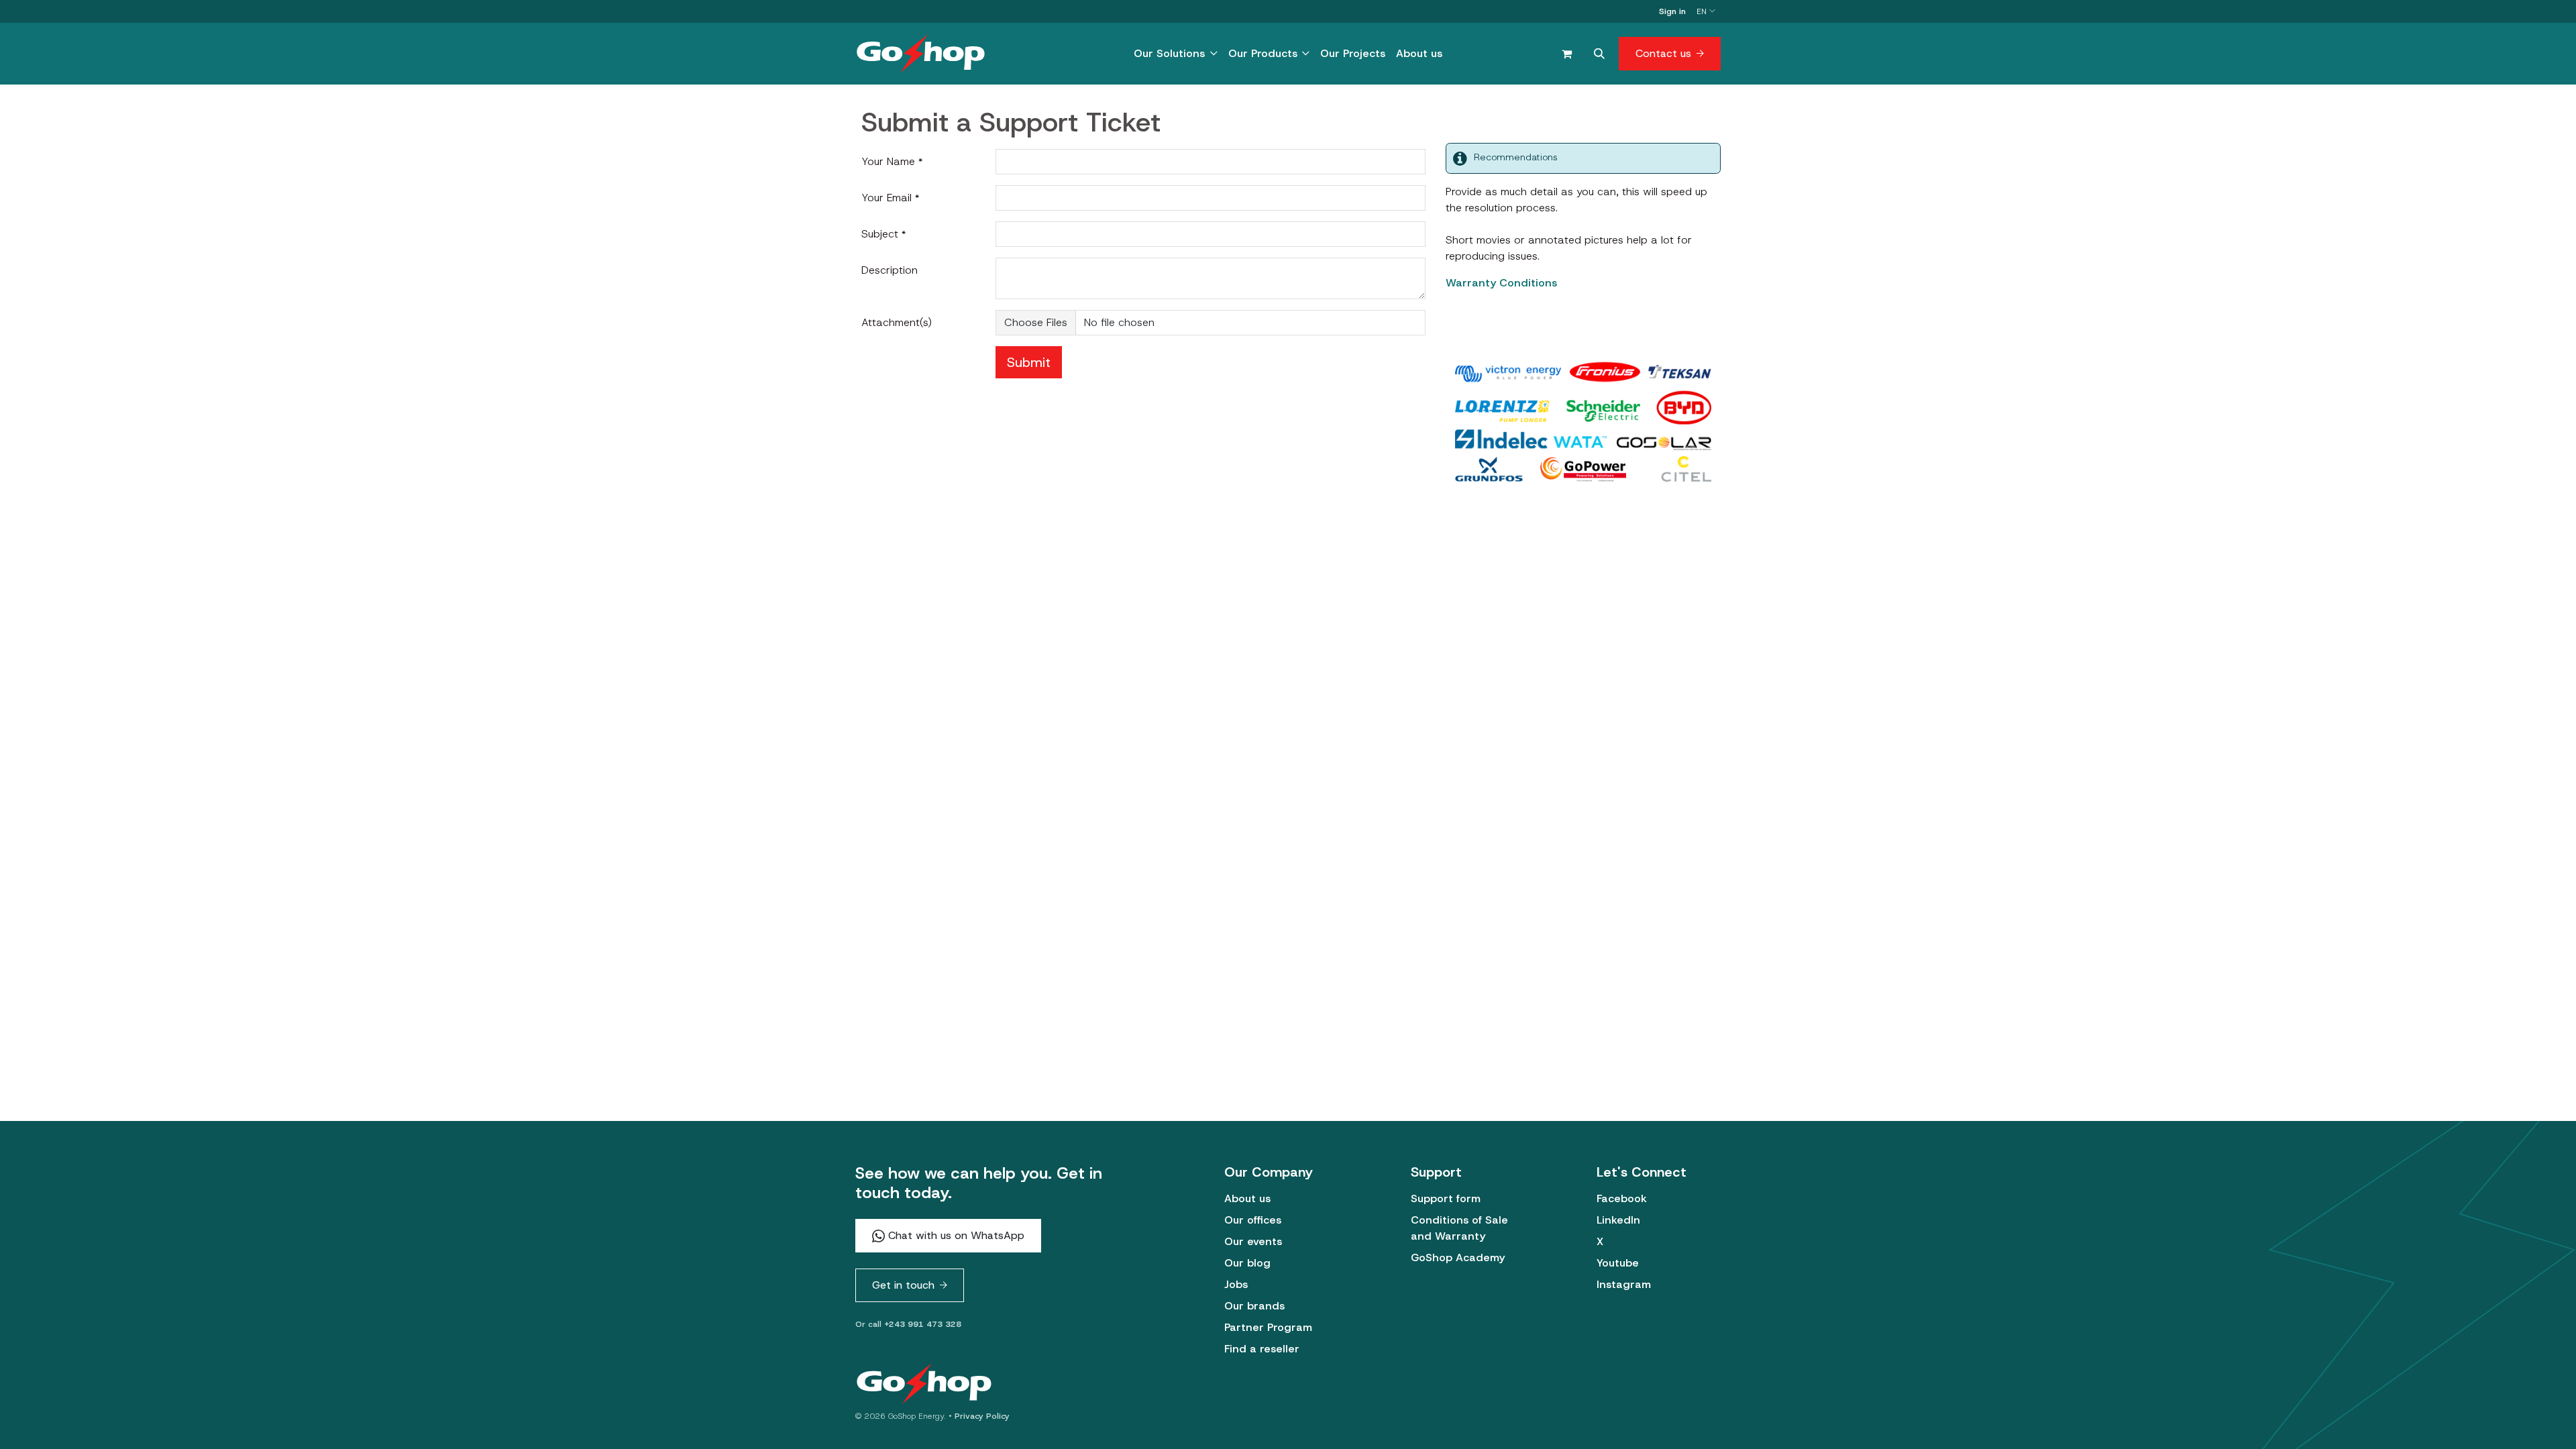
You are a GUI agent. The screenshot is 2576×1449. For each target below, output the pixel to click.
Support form (1446, 1198)
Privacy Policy (982, 1416)
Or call (908, 1324)
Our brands (1254, 1306)
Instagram (1624, 1284)
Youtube (1618, 1263)
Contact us (1663, 53)
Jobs (1236, 1284)
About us (1247, 1198)
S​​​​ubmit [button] (1029, 362)
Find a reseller (1262, 1349)
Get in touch (903, 1285)
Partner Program (1268, 1327)
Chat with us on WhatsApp (955, 1235)
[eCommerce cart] (1566, 54)
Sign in (1672, 11)
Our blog (1247, 1263)
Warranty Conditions (1501, 283)
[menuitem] (1175, 54)
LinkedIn (1618, 1220)
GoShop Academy (1458, 1257)
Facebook (1622, 1198)
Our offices (1253, 1220)
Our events (1253, 1241)
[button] (1599, 54)
